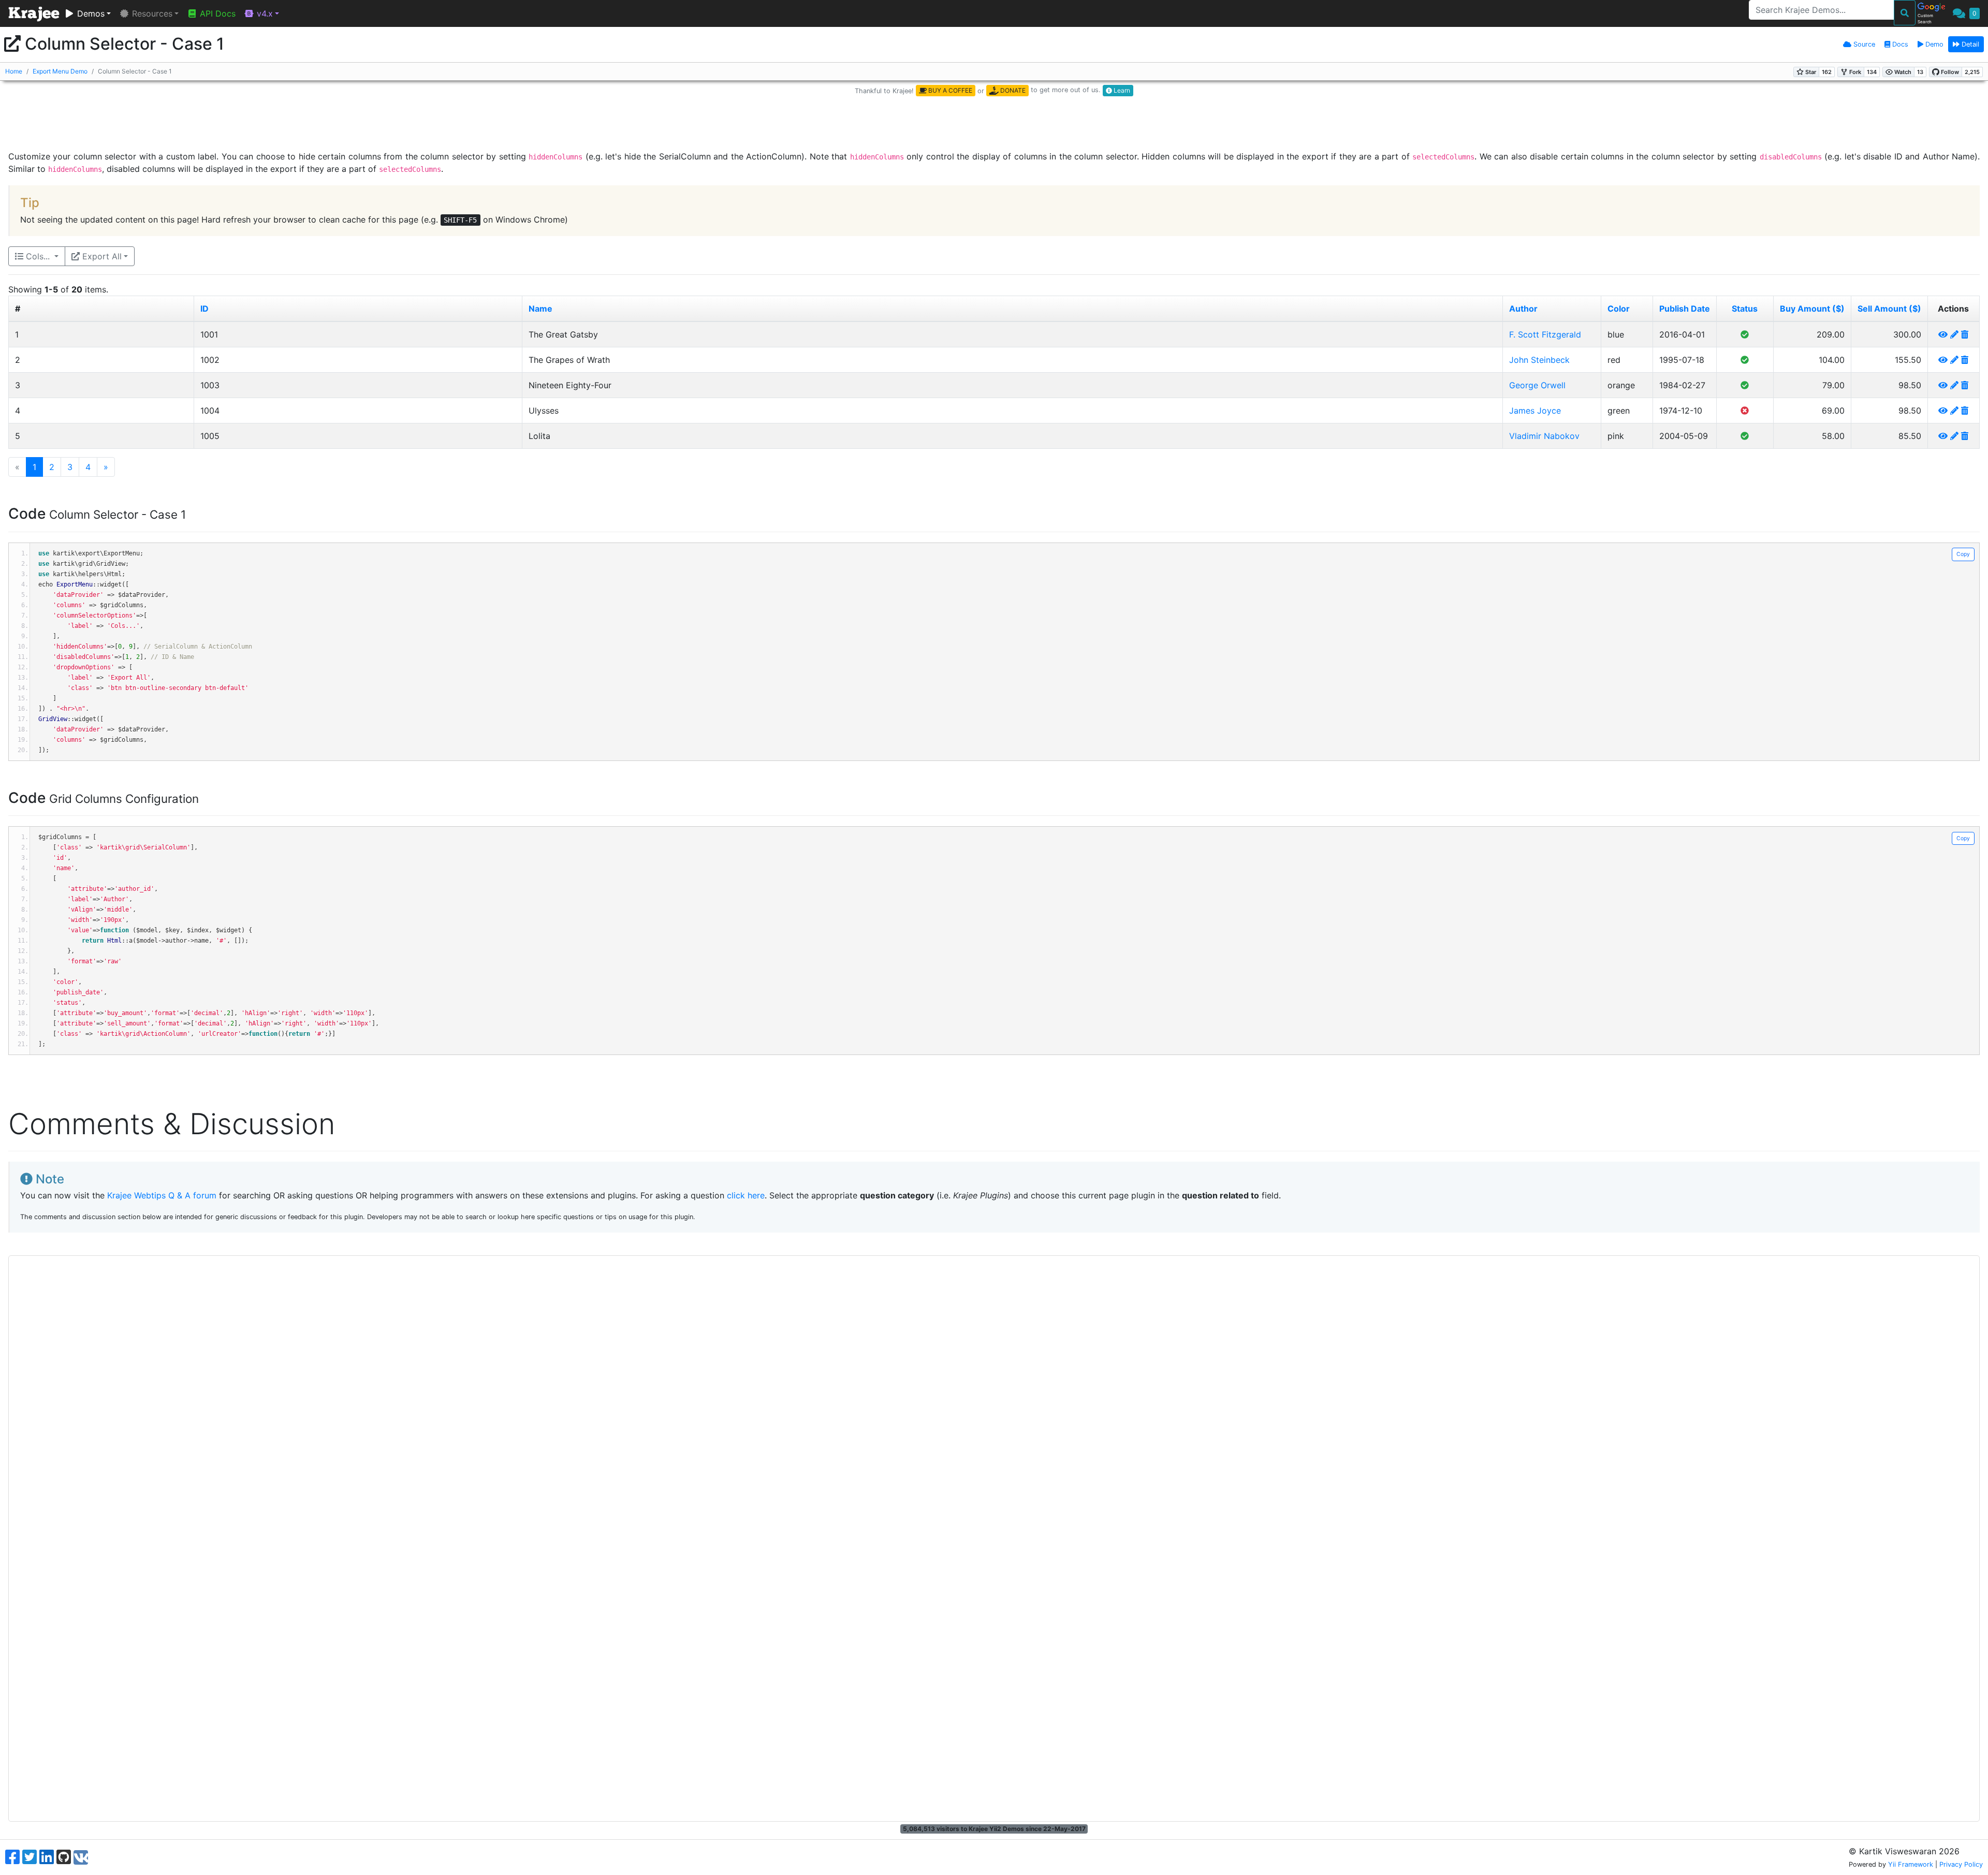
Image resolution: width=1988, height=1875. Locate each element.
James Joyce (1535, 411)
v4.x (264, 13)
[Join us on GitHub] (64, 1857)
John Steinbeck (1539, 360)
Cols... (38, 256)
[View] (1943, 334)
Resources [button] (151, 13)
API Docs (216, 13)
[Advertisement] (994, 124)
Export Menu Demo (60, 71)
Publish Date (1685, 309)
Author (1523, 309)
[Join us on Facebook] (12, 1857)
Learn (1121, 90)
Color (1619, 309)
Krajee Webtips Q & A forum (162, 1195)
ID (204, 309)
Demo (1933, 44)
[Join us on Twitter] (30, 1857)
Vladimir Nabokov (1544, 436)
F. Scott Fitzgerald (1545, 334)
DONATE (1012, 90)
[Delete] (1965, 334)
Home (14, 71)
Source (1863, 44)
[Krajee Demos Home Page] (34, 14)
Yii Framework (1911, 1864)
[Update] (1954, 334)
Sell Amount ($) (1889, 309)
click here (746, 1195)
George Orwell (1537, 385)
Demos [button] (90, 13)
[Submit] (1905, 13)
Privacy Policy (1961, 1864)
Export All (101, 256)
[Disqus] (994, 1390)
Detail (1969, 44)
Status (1745, 309)
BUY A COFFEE (949, 90)
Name (540, 309)
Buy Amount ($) (1812, 309)
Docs (1899, 44)
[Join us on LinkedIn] (47, 1857)
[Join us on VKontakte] (81, 1857)
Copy (1963, 554)
